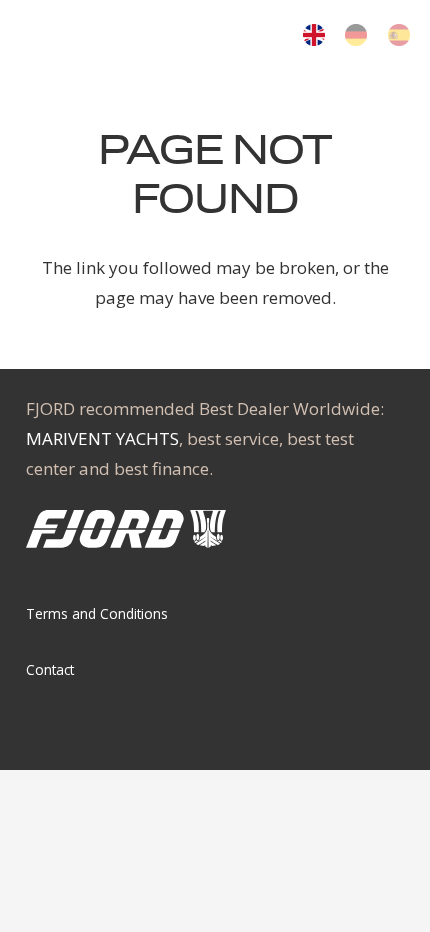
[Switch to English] (317, 38)
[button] (236, 37)
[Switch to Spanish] (402, 38)
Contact (50, 669)
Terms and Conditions (97, 613)
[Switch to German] (359, 38)
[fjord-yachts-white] (126, 529)
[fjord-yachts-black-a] (91, 37)
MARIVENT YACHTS (102, 438)
